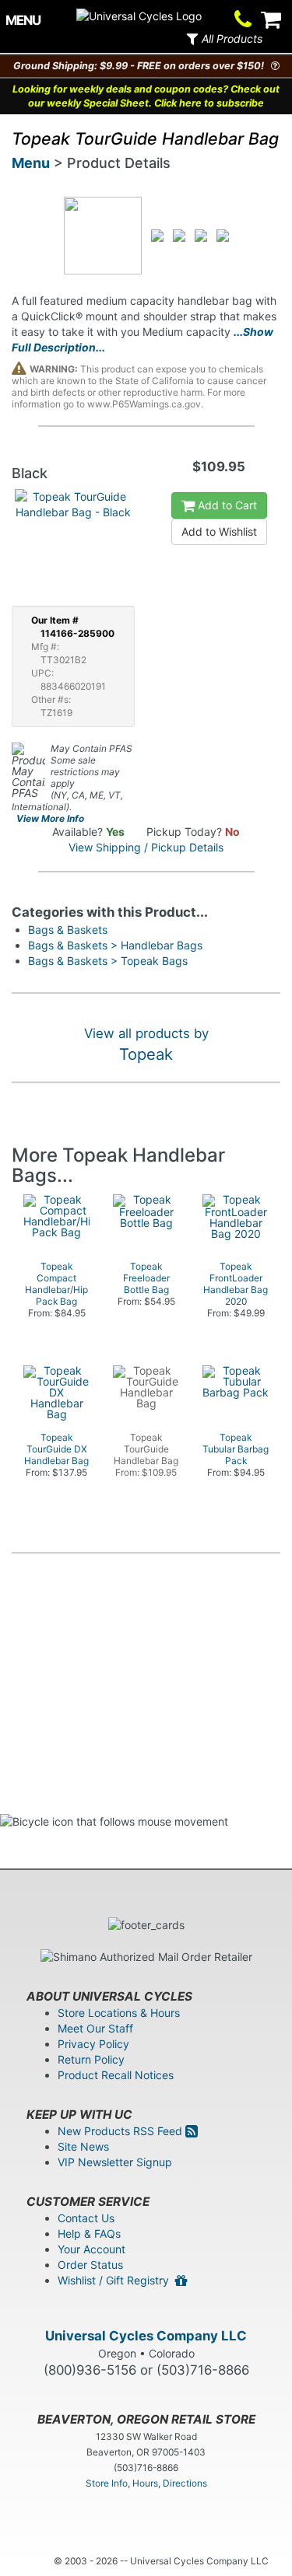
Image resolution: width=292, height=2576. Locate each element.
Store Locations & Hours (119, 2013)
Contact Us (86, 2218)
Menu (31, 163)
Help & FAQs (89, 2233)
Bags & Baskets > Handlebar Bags (115, 945)
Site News (83, 2146)
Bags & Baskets (68, 930)
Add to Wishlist (219, 531)
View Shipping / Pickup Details (146, 847)
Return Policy (91, 2059)
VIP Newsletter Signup (115, 2162)
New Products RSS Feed (121, 2131)
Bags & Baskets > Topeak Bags (108, 961)
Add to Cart (226, 505)
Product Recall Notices (116, 2075)
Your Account (91, 2249)
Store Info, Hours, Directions (146, 2483)
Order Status (90, 2265)
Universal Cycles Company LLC (146, 2336)
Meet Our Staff (95, 2028)
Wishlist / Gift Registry (116, 2280)
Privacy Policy (93, 2044)
